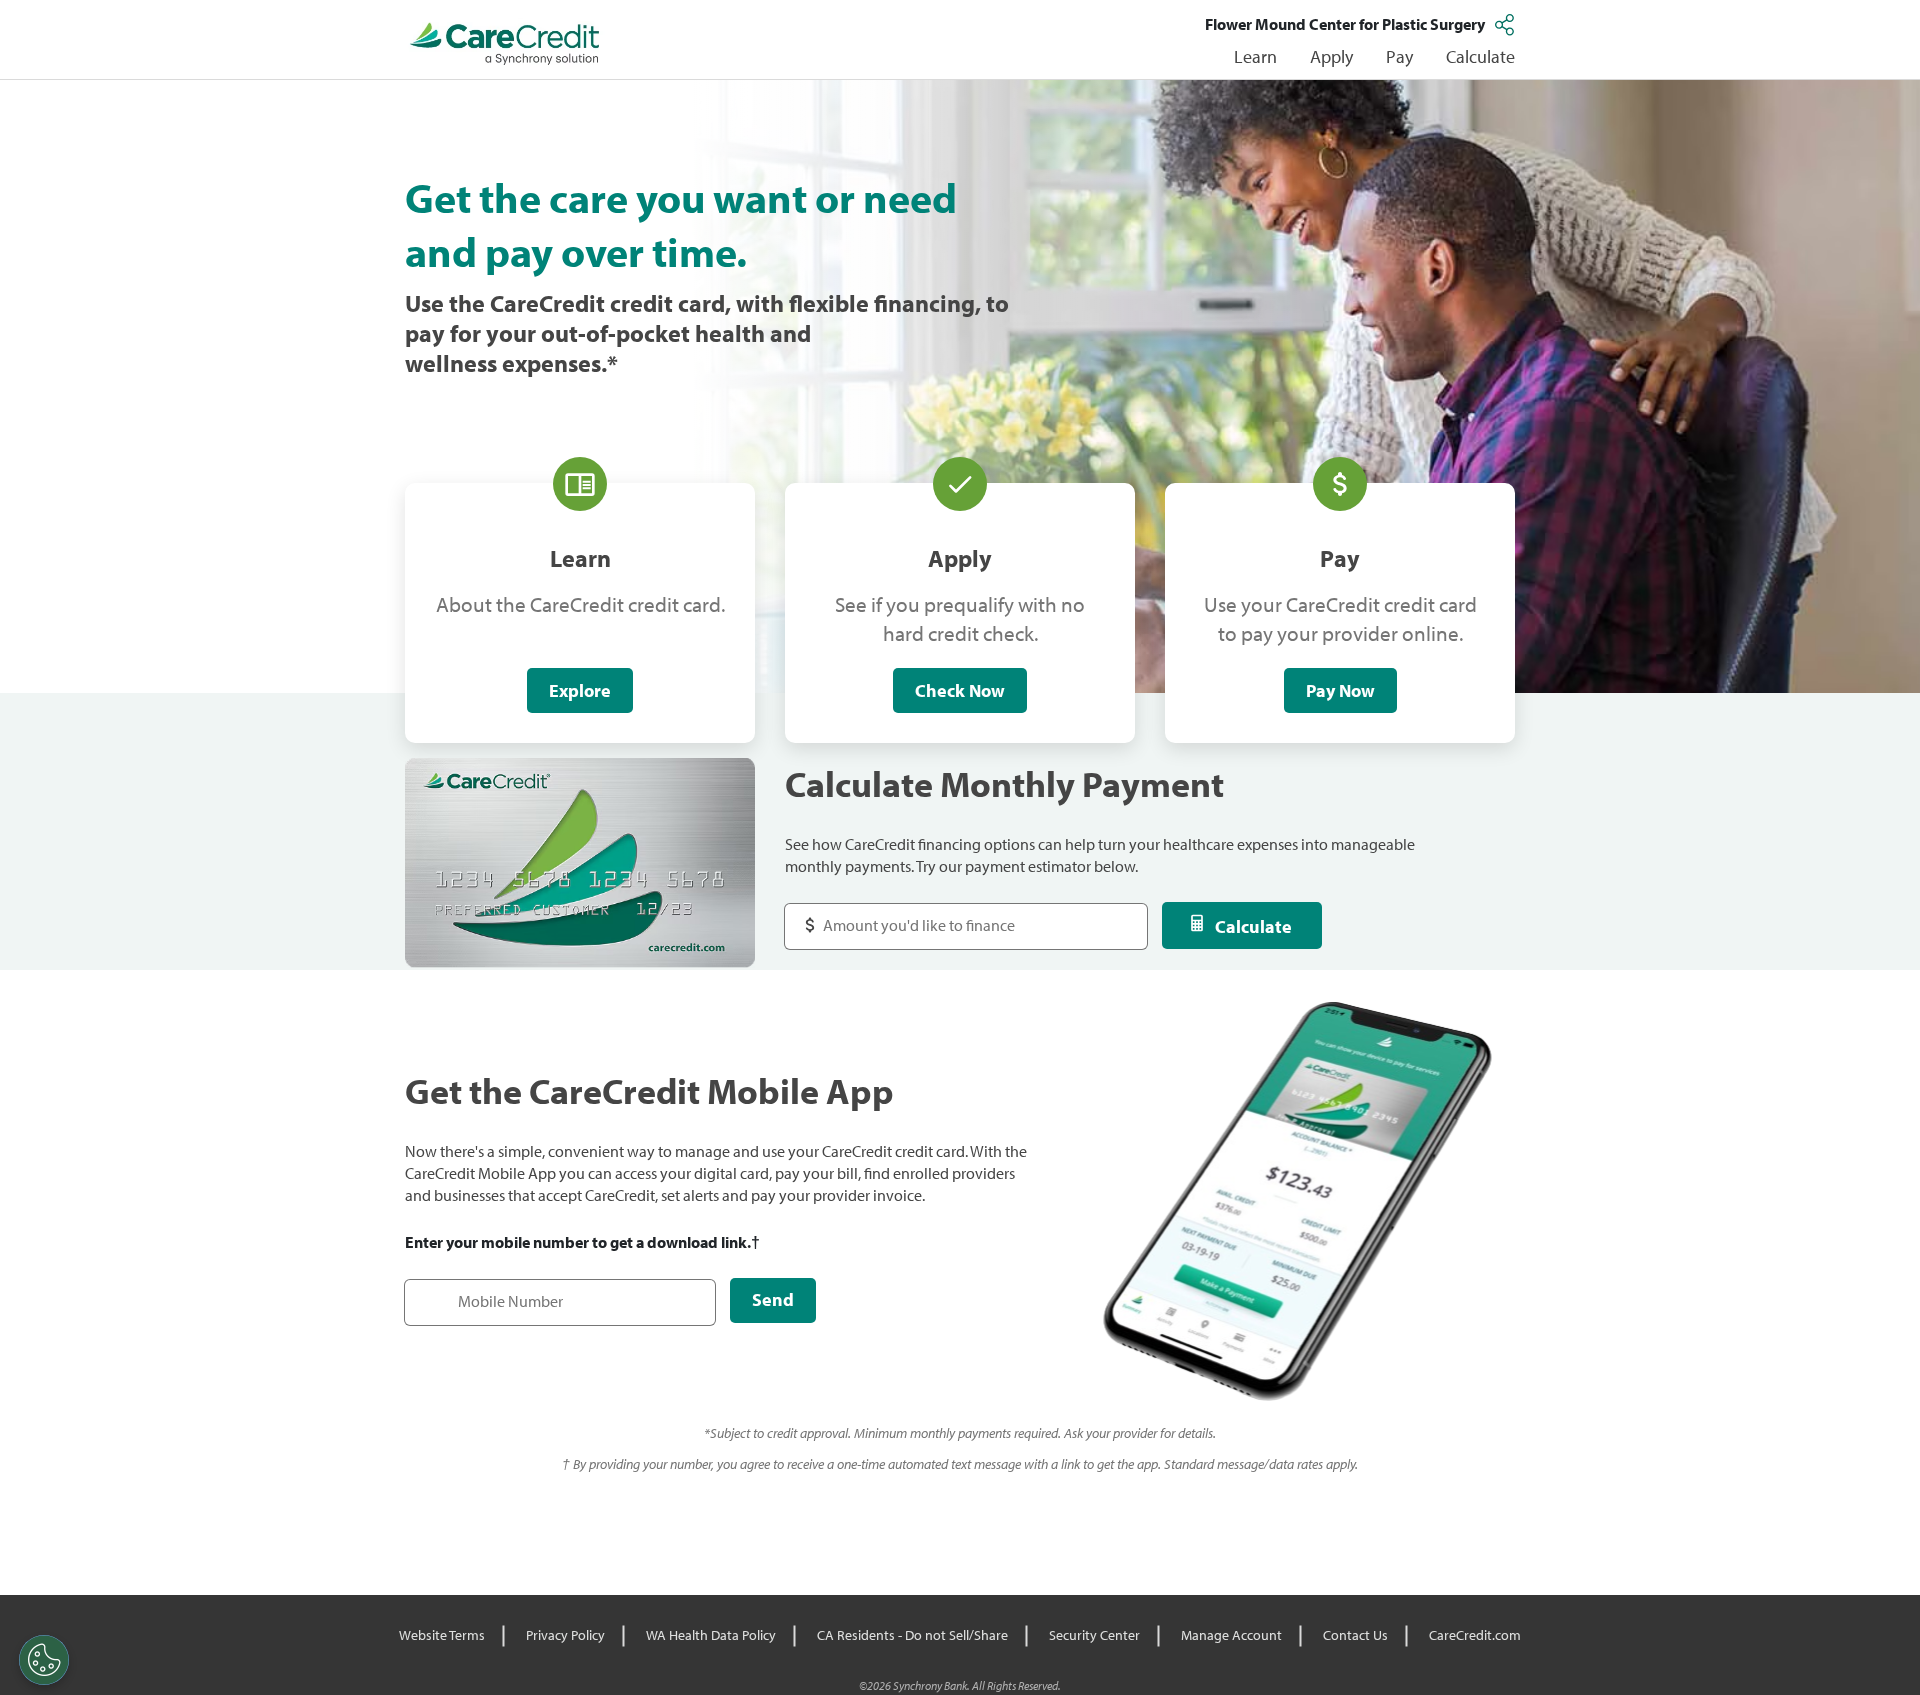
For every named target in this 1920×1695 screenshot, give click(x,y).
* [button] (612, 363)
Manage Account (1231, 1635)
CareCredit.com (1475, 1635)
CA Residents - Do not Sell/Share (912, 1635)
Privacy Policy (565, 1635)
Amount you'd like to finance (901, 915)
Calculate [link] (1480, 56)
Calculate (1253, 926)
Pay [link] (1399, 56)
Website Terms (442, 1635)
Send (773, 1299)
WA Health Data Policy (711, 1635)
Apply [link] (1331, 56)
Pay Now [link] (1340, 690)
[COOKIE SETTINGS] (44, 1660)
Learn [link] (1255, 56)
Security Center (1094, 1635)
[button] (1507, 24)
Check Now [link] (960, 690)
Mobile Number (468, 1291)
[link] (505, 44)
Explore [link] (580, 690)
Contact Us (1355, 1635)
